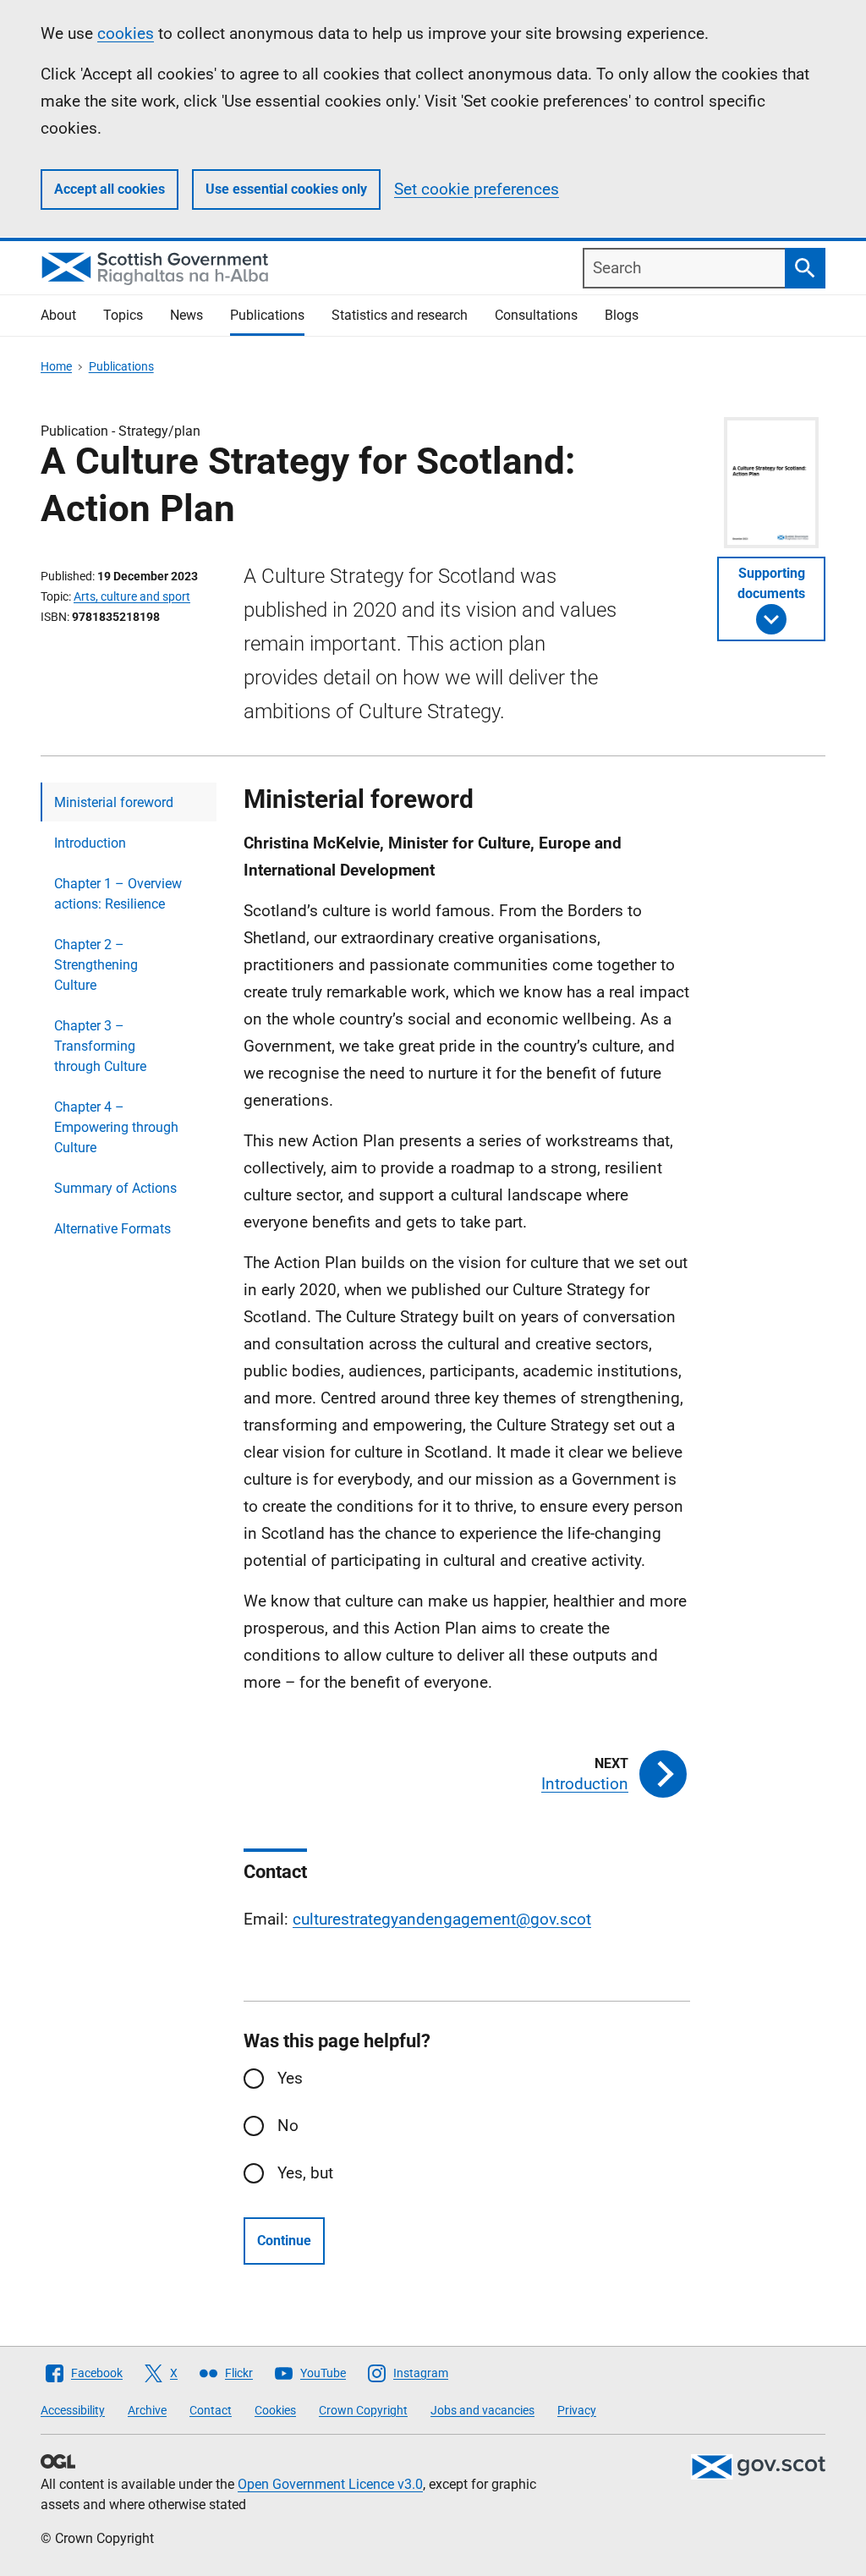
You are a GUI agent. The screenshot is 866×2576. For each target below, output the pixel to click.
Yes (290, 2078)
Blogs (622, 315)
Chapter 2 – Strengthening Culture (96, 965)
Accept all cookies (110, 189)
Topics (123, 315)
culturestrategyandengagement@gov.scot (442, 1919)
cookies (126, 33)
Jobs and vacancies (482, 2410)
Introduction (90, 843)
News (186, 315)
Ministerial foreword (114, 802)
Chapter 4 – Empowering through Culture (116, 1127)
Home (56, 366)
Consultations (536, 315)
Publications (267, 315)
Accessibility (73, 2410)
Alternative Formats (112, 1229)
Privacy (577, 2410)
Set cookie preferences (477, 189)
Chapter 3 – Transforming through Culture (100, 1046)
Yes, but (305, 2173)
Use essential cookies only (286, 189)
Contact (211, 2410)
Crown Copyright (363, 2410)
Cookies (275, 2410)
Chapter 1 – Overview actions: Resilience (118, 894)
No (288, 2126)
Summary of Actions (115, 1188)
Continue (284, 2241)
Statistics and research (400, 315)
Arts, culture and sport (132, 596)
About (58, 315)
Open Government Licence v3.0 (330, 2484)
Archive (147, 2410)
